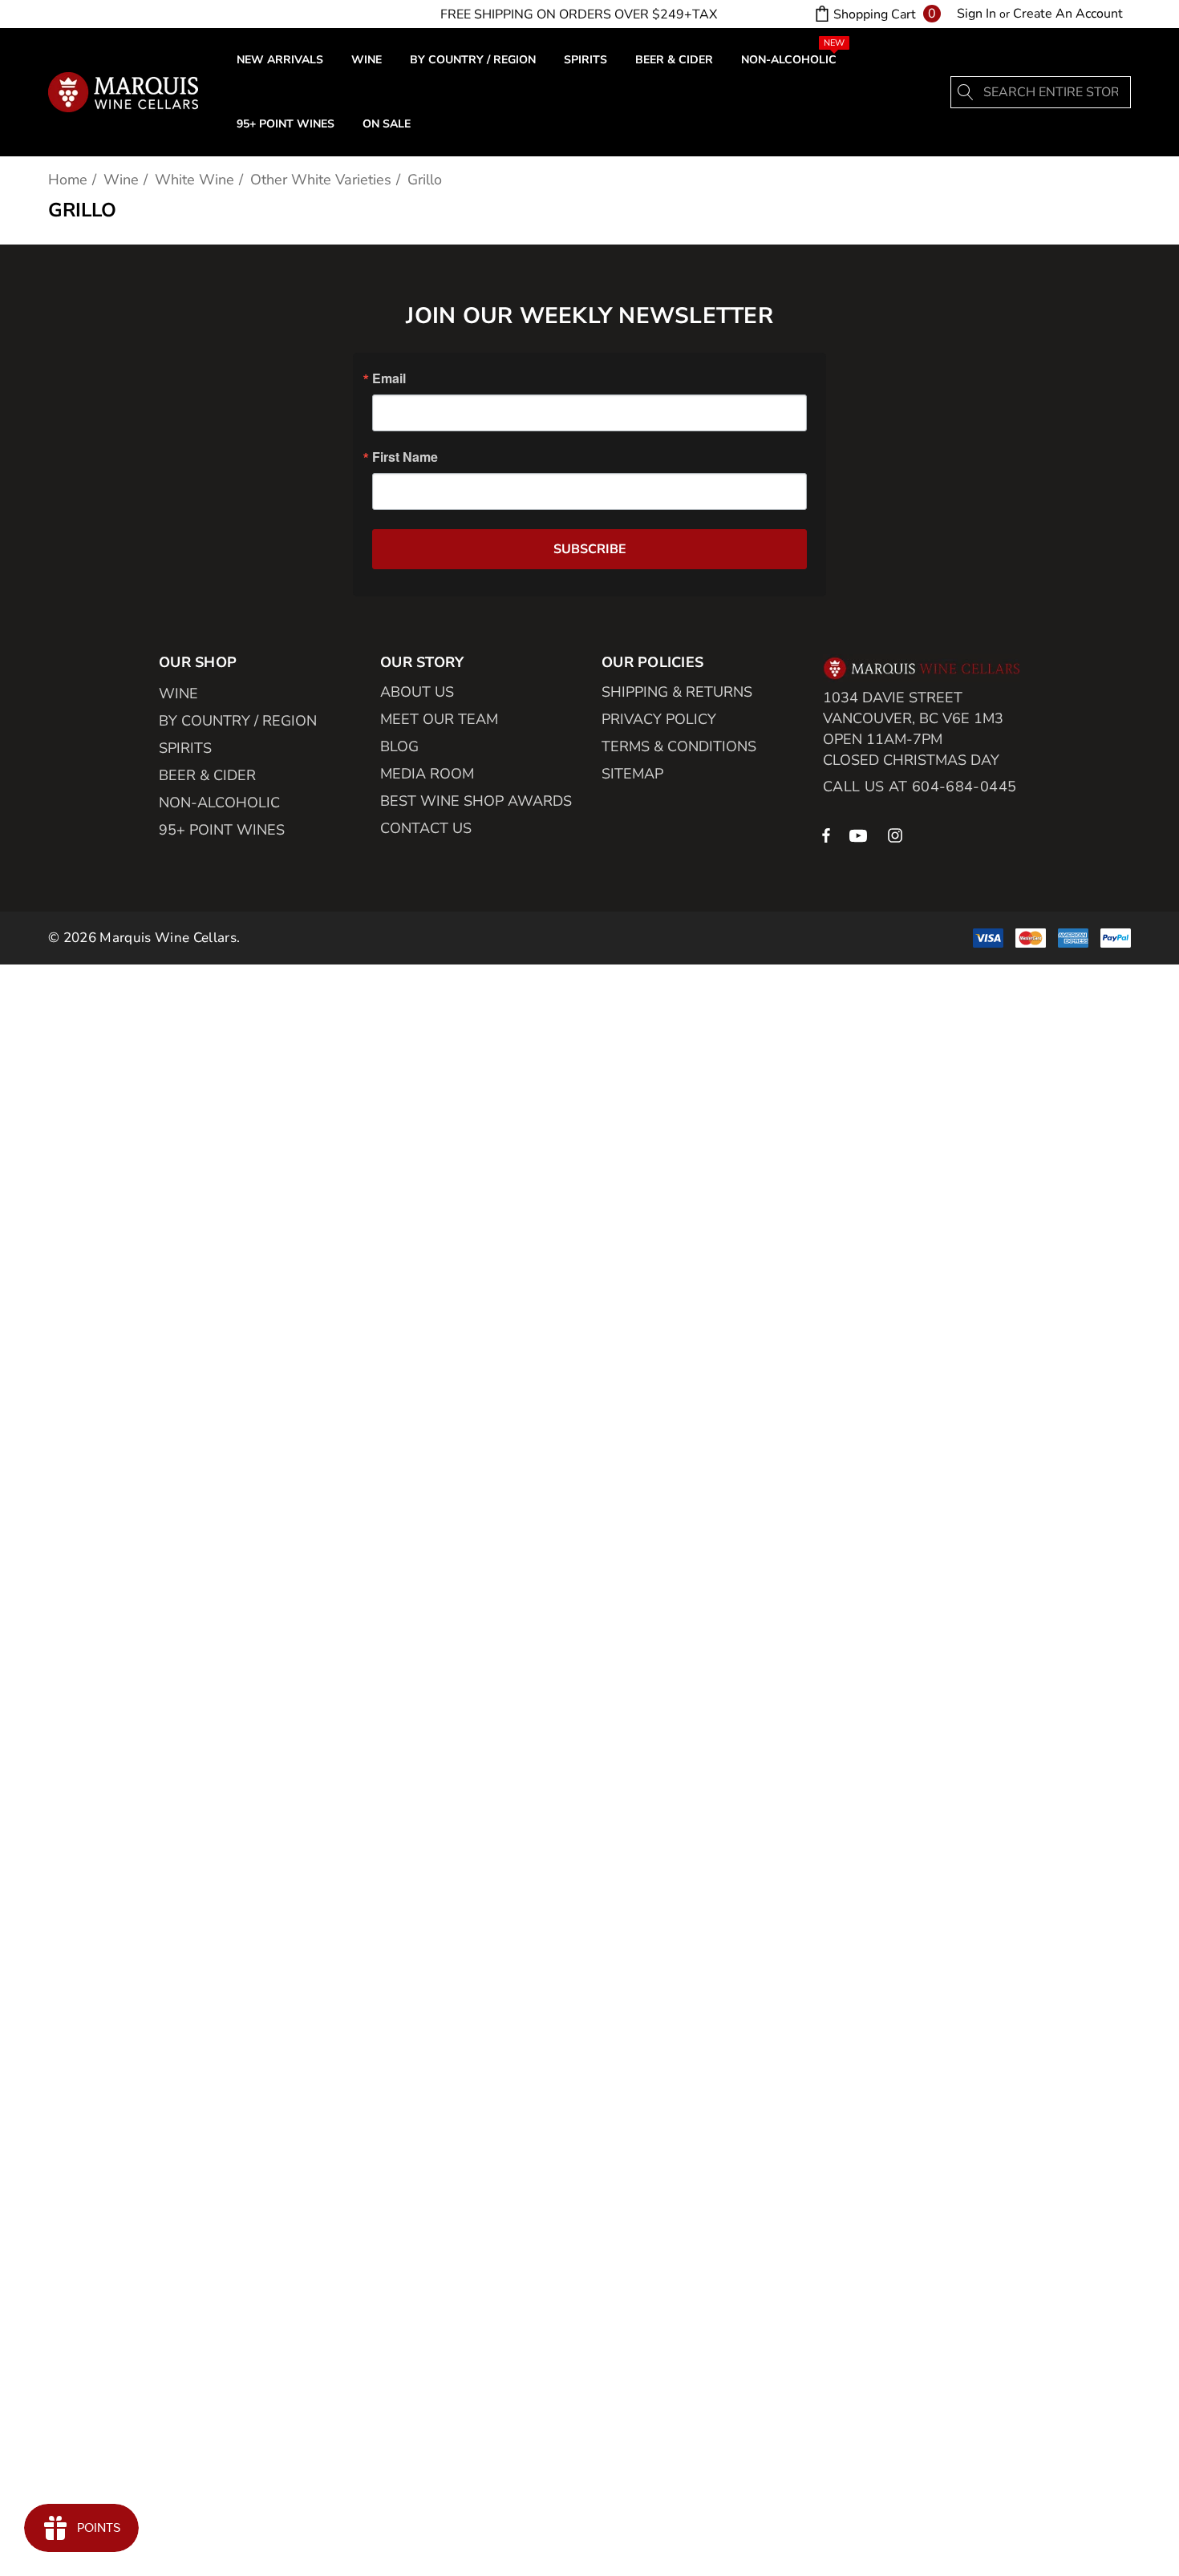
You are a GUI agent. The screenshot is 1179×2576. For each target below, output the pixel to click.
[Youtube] (861, 835)
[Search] (966, 92)
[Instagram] (897, 835)
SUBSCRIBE (590, 549)
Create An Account (1068, 14)
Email (389, 378)
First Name (405, 457)
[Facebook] (826, 835)
